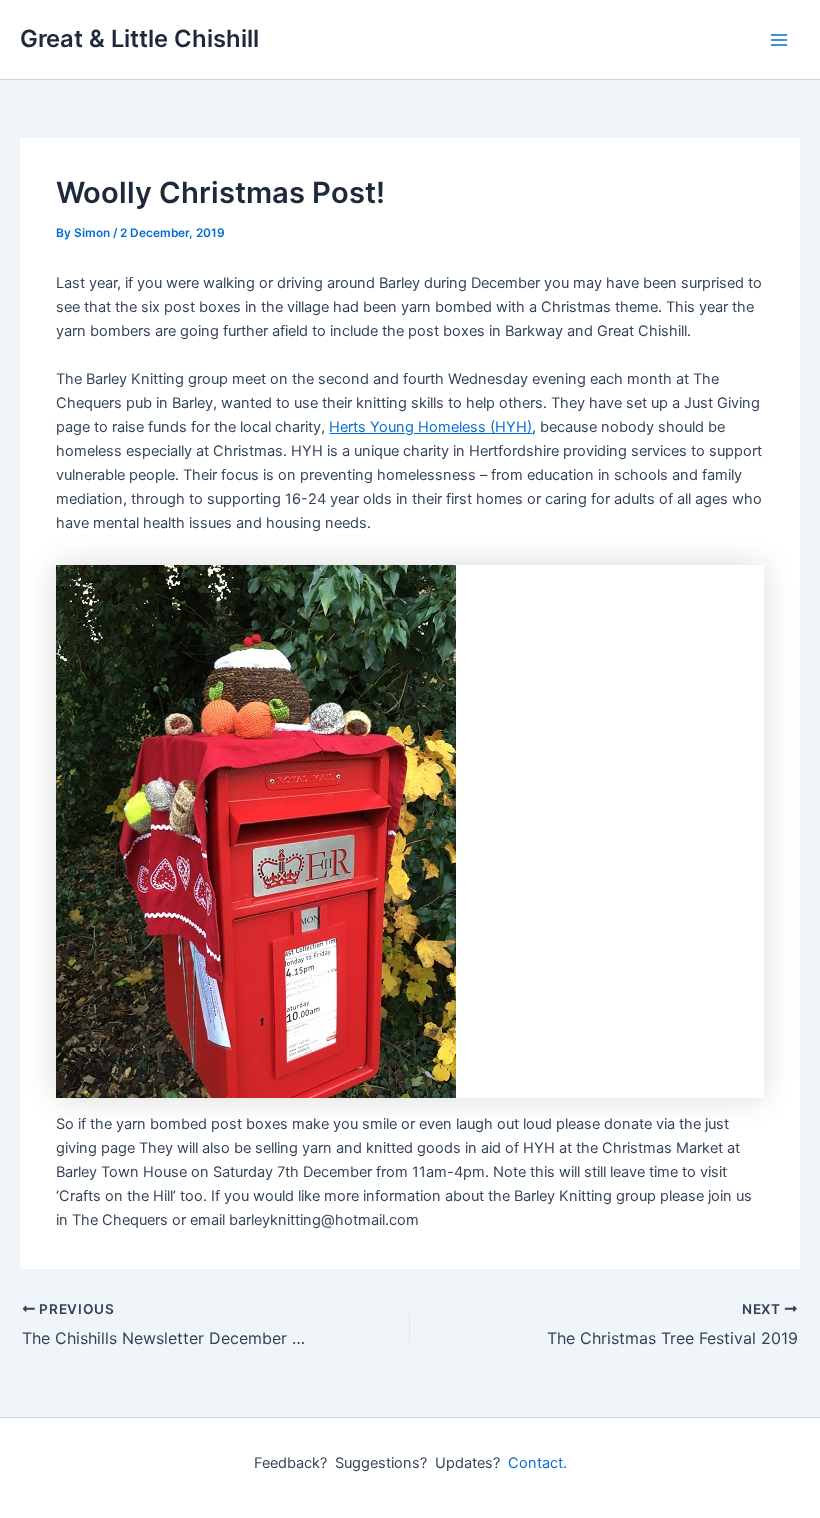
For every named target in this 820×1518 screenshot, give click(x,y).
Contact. (537, 1463)
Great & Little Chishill (139, 38)
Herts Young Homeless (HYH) (430, 427)
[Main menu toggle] (779, 40)
